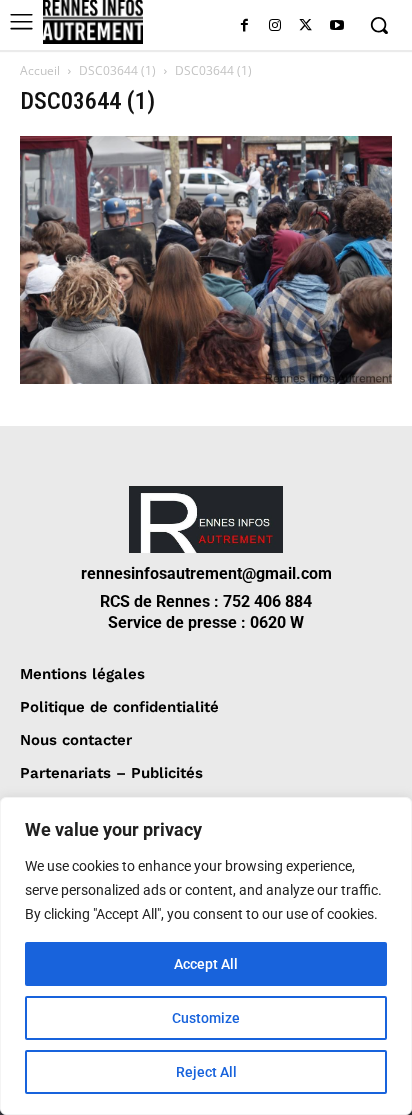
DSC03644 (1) (117, 70)
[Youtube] (336, 26)
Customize (206, 1018)
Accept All (206, 964)
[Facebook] (244, 26)
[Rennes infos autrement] (93, 22)
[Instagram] (275, 26)
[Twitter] (305, 26)
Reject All (206, 1072)
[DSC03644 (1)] (206, 378)
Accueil (40, 70)
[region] (206, 956)
